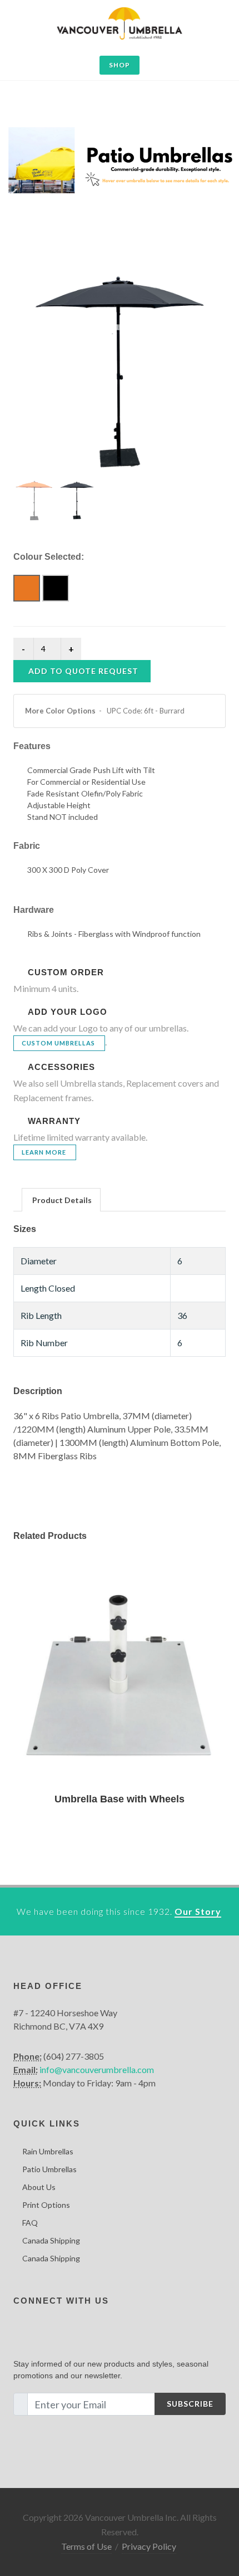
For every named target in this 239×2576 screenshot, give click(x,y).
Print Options (46, 2205)
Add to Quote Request (83, 671)
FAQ (30, 2223)
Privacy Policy (149, 2546)
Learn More (44, 1152)
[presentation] (61, 1200)
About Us (39, 2187)
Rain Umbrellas (48, 2151)
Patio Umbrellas (49, 2169)
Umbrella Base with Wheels (120, 1799)
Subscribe (190, 2404)
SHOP (120, 65)
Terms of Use (86, 2546)
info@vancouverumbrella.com (97, 2069)
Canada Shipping (51, 2240)
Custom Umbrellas (58, 1043)
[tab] (61, 1199)
